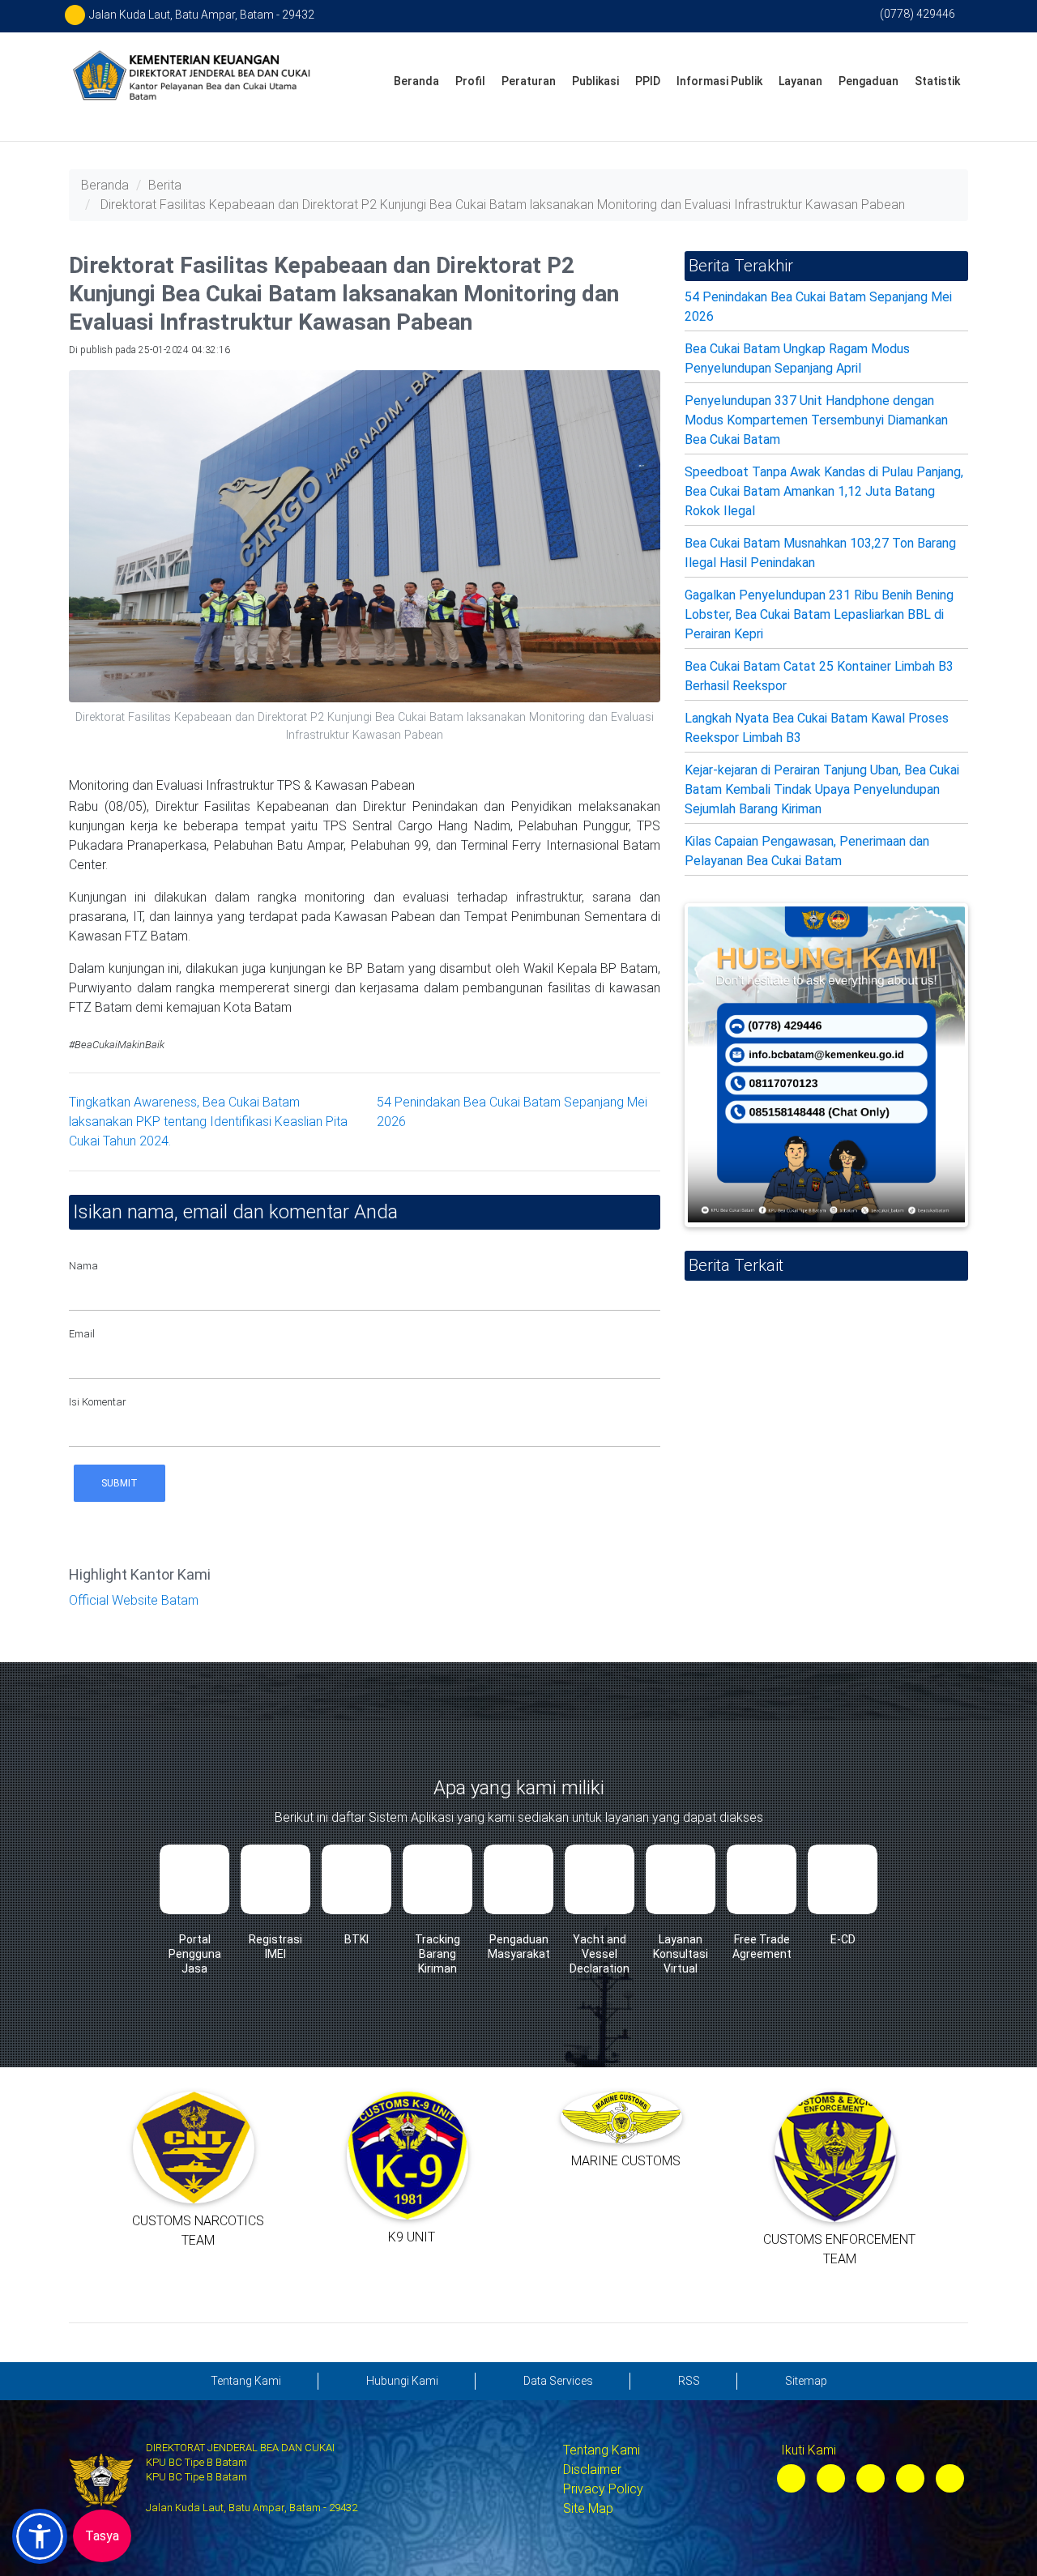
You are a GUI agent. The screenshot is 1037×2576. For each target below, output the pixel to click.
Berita (165, 185)
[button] (40, 2536)
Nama (83, 1266)
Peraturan (529, 81)
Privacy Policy (603, 2489)
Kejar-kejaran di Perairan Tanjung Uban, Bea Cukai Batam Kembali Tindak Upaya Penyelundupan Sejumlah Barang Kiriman (822, 789)
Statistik (937, 81)
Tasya (102, 2536)
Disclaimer (592, 2469)
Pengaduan (868, 81)
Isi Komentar (98, 1402)
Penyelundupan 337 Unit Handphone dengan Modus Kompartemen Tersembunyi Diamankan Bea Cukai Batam (816, 420)
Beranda (416, 81)
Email (82, 1334)
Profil (470, 81)
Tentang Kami (602, 2450)
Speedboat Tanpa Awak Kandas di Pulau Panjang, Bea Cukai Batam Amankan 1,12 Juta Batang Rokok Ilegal (824, 491)
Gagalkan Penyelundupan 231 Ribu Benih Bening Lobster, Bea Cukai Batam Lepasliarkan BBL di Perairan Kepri (819, 614)
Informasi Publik (719, 81)
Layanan (800, 81)
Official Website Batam (134, 1600)
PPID (648, 81)
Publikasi (595, 81)
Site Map (588, 2508)
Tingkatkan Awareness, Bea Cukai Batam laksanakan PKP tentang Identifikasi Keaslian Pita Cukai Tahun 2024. (208, 1122)
